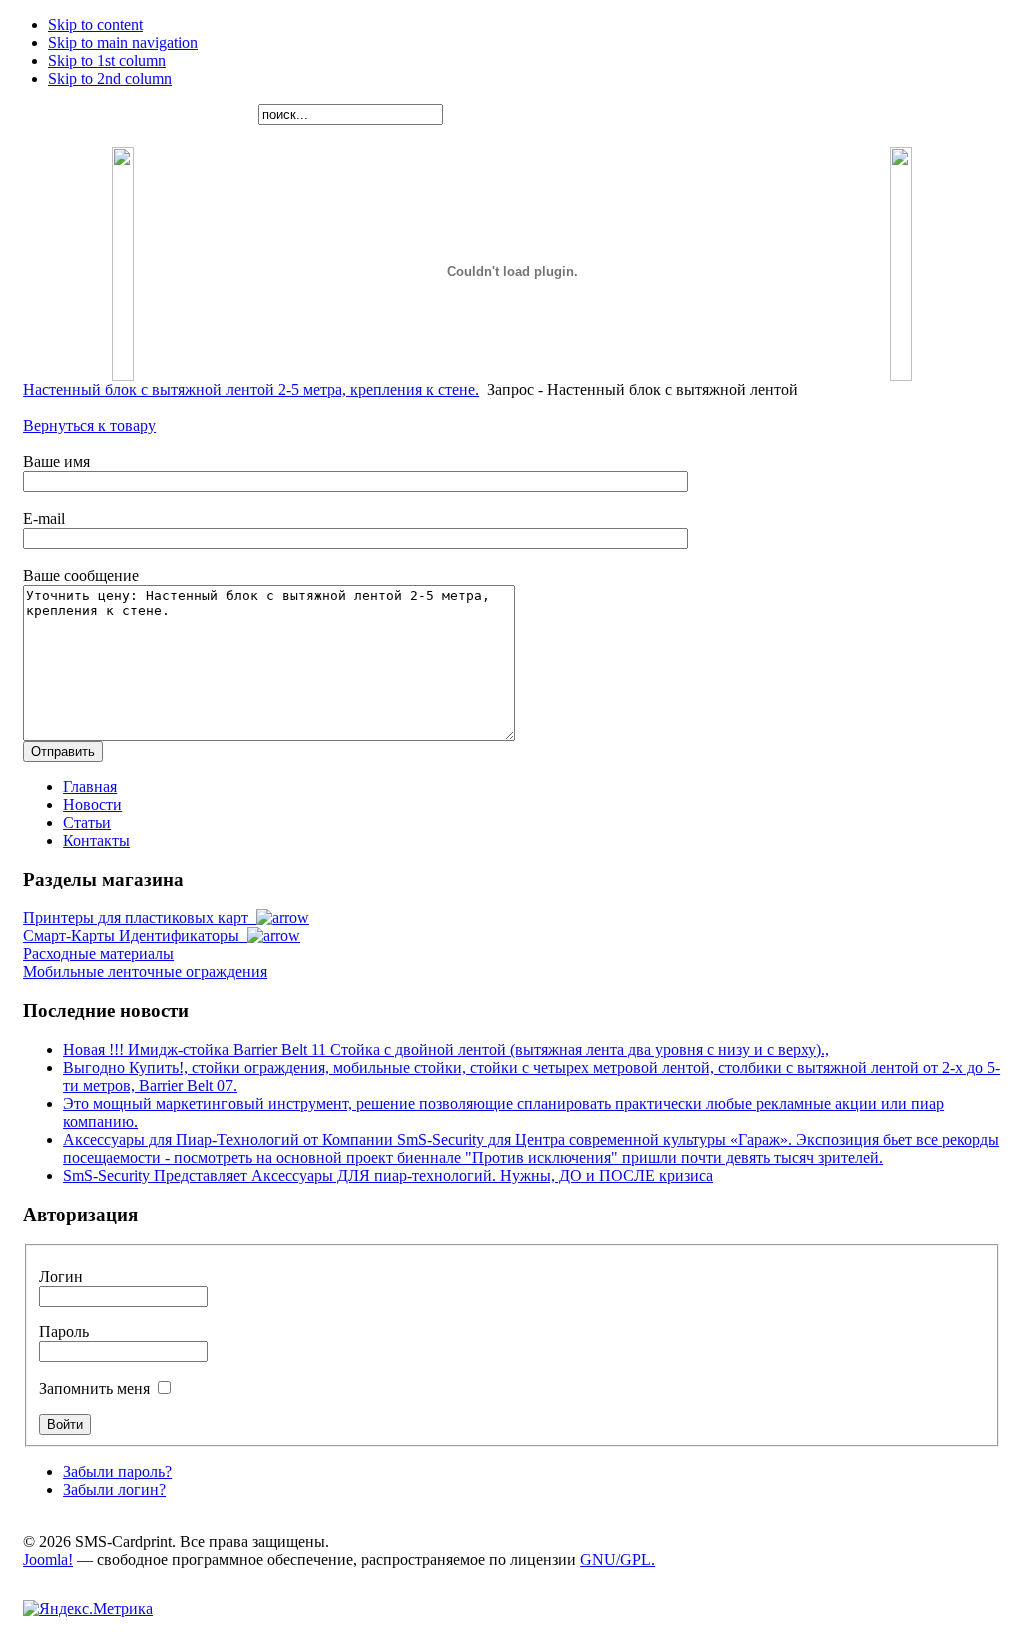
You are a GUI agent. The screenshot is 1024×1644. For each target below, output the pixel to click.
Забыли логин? (114, 1489)
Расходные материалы (98, 953)
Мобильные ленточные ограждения (145, 971)
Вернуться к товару (89, 425)
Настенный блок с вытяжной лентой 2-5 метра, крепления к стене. (251, 389)
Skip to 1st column (107, 60)
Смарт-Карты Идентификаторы (135, 935)
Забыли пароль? (117, 1471)
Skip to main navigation (123, 42)
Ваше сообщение (81, 575)
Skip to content (95, 24)
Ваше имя (56, 461)
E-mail (44, 518)
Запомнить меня (96, 1388)
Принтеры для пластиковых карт (139, 917)
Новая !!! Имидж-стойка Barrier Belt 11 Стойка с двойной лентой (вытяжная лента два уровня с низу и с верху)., (446, 1049)
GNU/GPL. (617, 1559)
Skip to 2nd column (110, 78)
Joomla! (48, 1559)
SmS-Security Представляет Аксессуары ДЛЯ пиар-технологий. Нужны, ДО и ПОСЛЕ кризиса (388, 1175)
